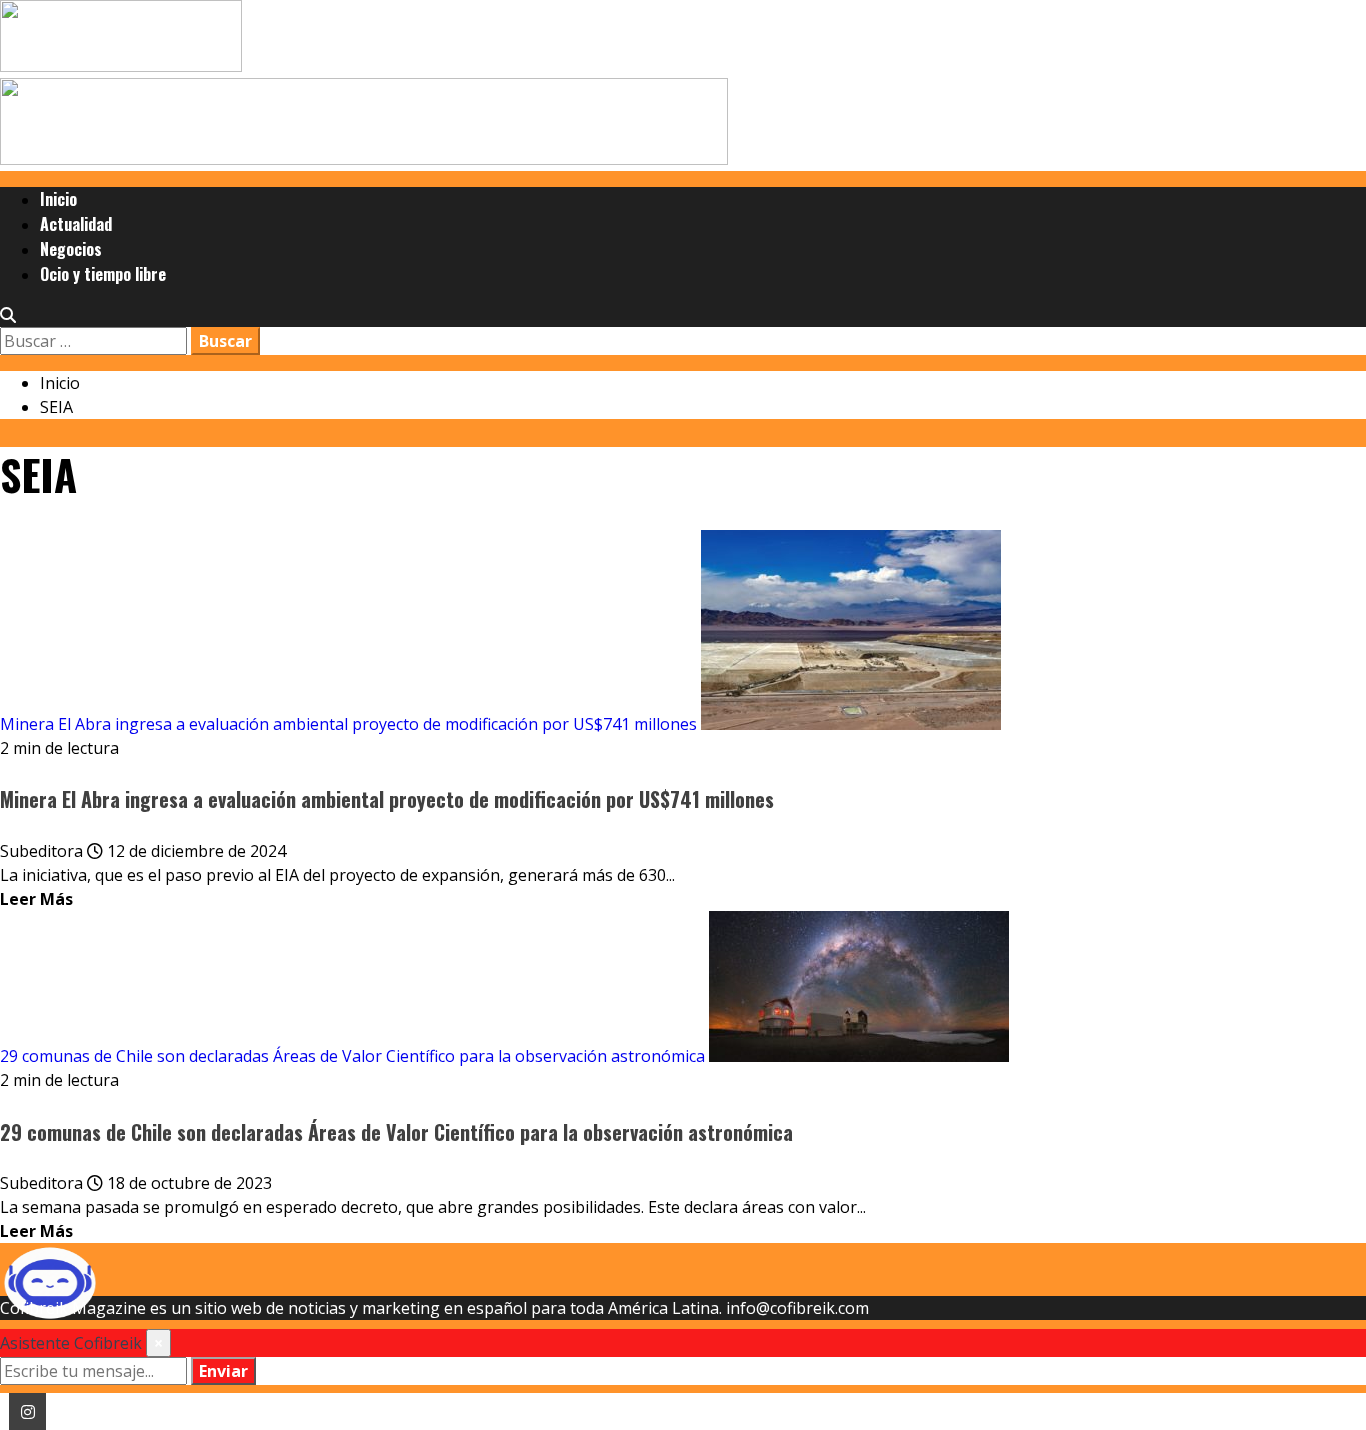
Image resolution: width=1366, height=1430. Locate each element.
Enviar (223, 1371)
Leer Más (36, 899)
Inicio (58, 199)
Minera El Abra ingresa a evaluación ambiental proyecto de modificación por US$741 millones (348, 724)
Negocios (71, 249)
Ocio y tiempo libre (103, 274)
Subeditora (43, 851)
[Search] (8, 315)
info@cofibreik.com (797, 1308)
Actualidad (76, 224)
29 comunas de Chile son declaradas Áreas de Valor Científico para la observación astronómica (352, 1056)
